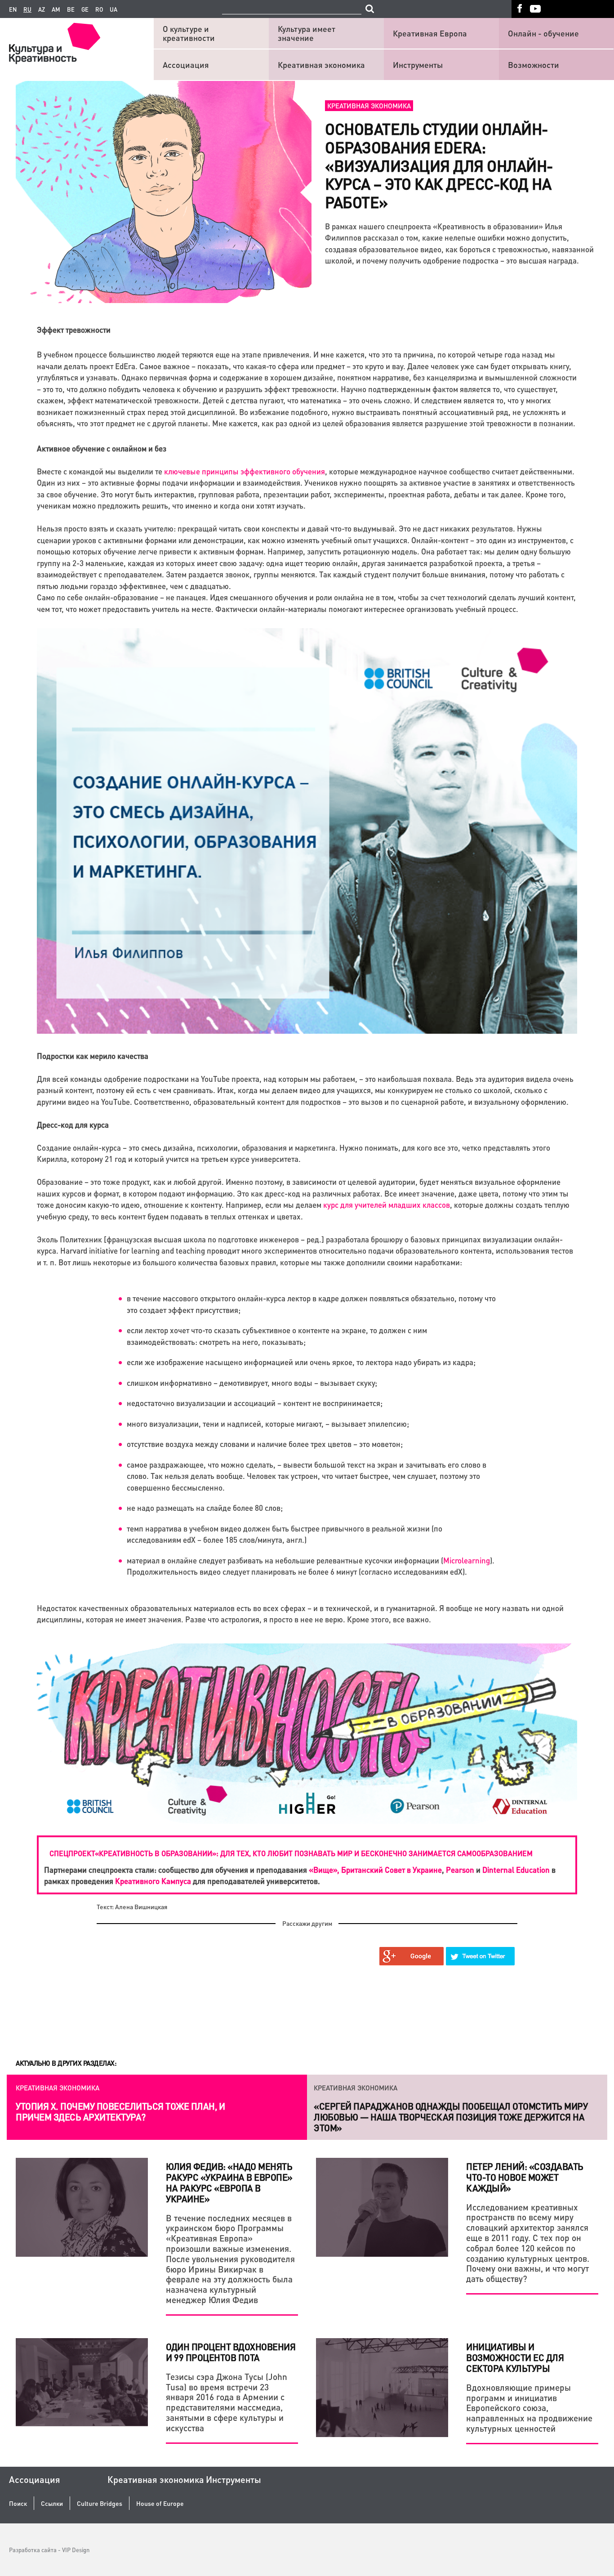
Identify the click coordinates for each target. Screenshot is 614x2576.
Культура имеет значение (307, 33)
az (42, 9)
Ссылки (52, 2503)
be (71, 9)
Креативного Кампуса (153, 1881)
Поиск (18, 2503)
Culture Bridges (100, 2503)
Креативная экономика (321, 65)
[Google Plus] (412, 1956)
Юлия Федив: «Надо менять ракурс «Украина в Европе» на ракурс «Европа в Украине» (229, 2183)
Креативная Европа (430, 33)
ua (113, 9)
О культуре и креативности (189, 33)
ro (99, 9)
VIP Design (76, 2550)
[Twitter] (481, 1956)
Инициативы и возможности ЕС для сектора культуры (515, 2357)
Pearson (460, 1870)
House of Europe (160, 2503)
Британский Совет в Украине (392, 1870)
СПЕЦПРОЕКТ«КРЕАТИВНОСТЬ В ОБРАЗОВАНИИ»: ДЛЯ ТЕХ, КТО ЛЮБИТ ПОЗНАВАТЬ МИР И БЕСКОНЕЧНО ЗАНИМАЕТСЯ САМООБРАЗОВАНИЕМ (291, 1853)
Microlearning (467, 1560)
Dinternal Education (516, 1870)
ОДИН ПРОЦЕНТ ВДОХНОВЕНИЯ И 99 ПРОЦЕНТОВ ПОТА (231, 2352)
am (56, 9)
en (13, 9)
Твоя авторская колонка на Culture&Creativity (424, 2106)
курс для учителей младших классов (387, 1205)
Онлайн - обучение (543, 33)
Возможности (534, 65)
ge (85, 9)
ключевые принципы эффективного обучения (245, 471)
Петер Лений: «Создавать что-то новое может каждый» (525, 2177)
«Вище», (324, 1870)
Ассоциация (186, 65)
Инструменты (418, 65)
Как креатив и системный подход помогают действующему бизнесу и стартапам (119, 2112)
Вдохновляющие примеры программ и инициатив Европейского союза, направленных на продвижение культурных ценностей (529, 2408)
